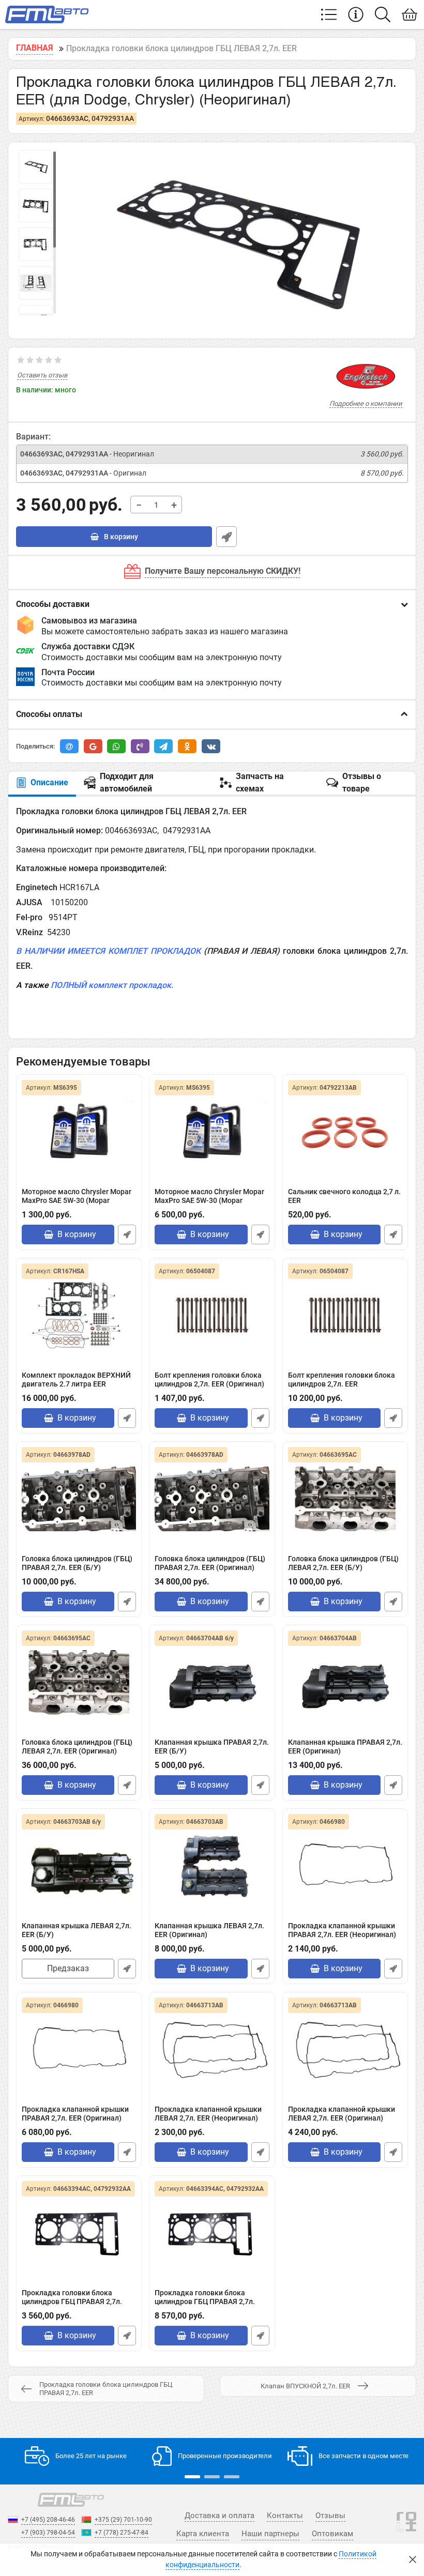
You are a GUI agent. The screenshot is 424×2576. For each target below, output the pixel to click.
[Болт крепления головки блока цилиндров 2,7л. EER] (212, 1315)
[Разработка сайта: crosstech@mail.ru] (406, 2527)
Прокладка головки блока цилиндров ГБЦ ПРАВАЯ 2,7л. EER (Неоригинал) (72, 2301)
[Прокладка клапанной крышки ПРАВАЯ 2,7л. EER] (345, 1866)
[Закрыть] (413, 2559)
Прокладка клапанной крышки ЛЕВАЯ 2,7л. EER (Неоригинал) (208, 2114)
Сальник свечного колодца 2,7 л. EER (344, 1196)
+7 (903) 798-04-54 (48, 2533)
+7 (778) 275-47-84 (122, 2533)
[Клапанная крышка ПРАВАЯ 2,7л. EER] (212, 1682)
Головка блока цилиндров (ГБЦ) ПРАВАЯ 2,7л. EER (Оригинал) (210, 1563)
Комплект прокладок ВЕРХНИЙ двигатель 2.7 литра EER (76, 1380)
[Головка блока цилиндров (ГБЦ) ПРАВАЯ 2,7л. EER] (79, 1499)
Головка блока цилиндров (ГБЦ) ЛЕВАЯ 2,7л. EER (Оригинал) (77, 1747)
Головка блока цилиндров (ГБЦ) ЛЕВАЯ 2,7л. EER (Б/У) (343, 1563)
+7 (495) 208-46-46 (48, 2520)
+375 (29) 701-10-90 (123, 2520)
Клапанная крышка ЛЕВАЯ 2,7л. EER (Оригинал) (209, 1930)
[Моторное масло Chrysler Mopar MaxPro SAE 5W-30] (79, 1132)
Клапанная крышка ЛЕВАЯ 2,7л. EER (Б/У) (77, 1930)
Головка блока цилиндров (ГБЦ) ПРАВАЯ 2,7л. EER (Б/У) (77, 1563)
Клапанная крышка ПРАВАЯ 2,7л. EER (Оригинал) (345, 1747)
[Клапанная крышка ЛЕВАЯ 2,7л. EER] (79, 1866)
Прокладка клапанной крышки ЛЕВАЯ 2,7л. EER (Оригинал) (342, 2114)
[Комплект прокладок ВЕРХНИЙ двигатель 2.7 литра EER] (79, 1315)
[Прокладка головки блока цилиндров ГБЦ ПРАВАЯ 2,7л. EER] (79, 2233)
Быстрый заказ (226, 537)
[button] (192, 2477)
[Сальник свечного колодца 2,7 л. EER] (345, 1132)
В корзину (120, 537)
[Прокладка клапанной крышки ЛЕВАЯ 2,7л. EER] (212, 2049)
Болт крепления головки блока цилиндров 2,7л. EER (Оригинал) (209, 1380)
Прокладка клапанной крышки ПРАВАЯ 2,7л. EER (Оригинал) (75, 2114)
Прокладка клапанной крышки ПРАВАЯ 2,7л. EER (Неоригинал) (342, 1930)
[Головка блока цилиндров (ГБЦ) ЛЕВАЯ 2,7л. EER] (345, 1499)
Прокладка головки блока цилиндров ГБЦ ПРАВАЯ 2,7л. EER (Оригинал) (205, 2301)
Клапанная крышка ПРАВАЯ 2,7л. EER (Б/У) (212, 1747)
